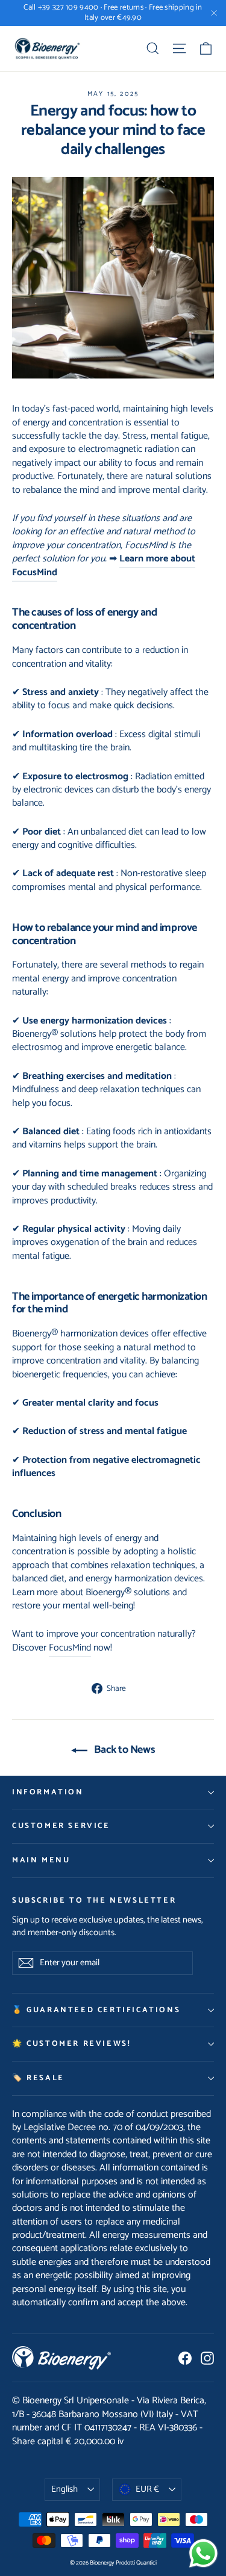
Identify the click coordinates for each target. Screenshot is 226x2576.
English (64, 2489)
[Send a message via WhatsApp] (203, 2553)
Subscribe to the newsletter (94, 1900)
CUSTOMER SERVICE (61, 1826)
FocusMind (70, 1648)
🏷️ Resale (38, 2078)
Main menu (41, 1860)
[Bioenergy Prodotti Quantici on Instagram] (207, 2358)
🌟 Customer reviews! (71, 2044)
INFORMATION (48, 1792)
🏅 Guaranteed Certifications (96, 2010)
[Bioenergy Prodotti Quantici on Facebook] (185, 2358)
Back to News (124, 1750)
